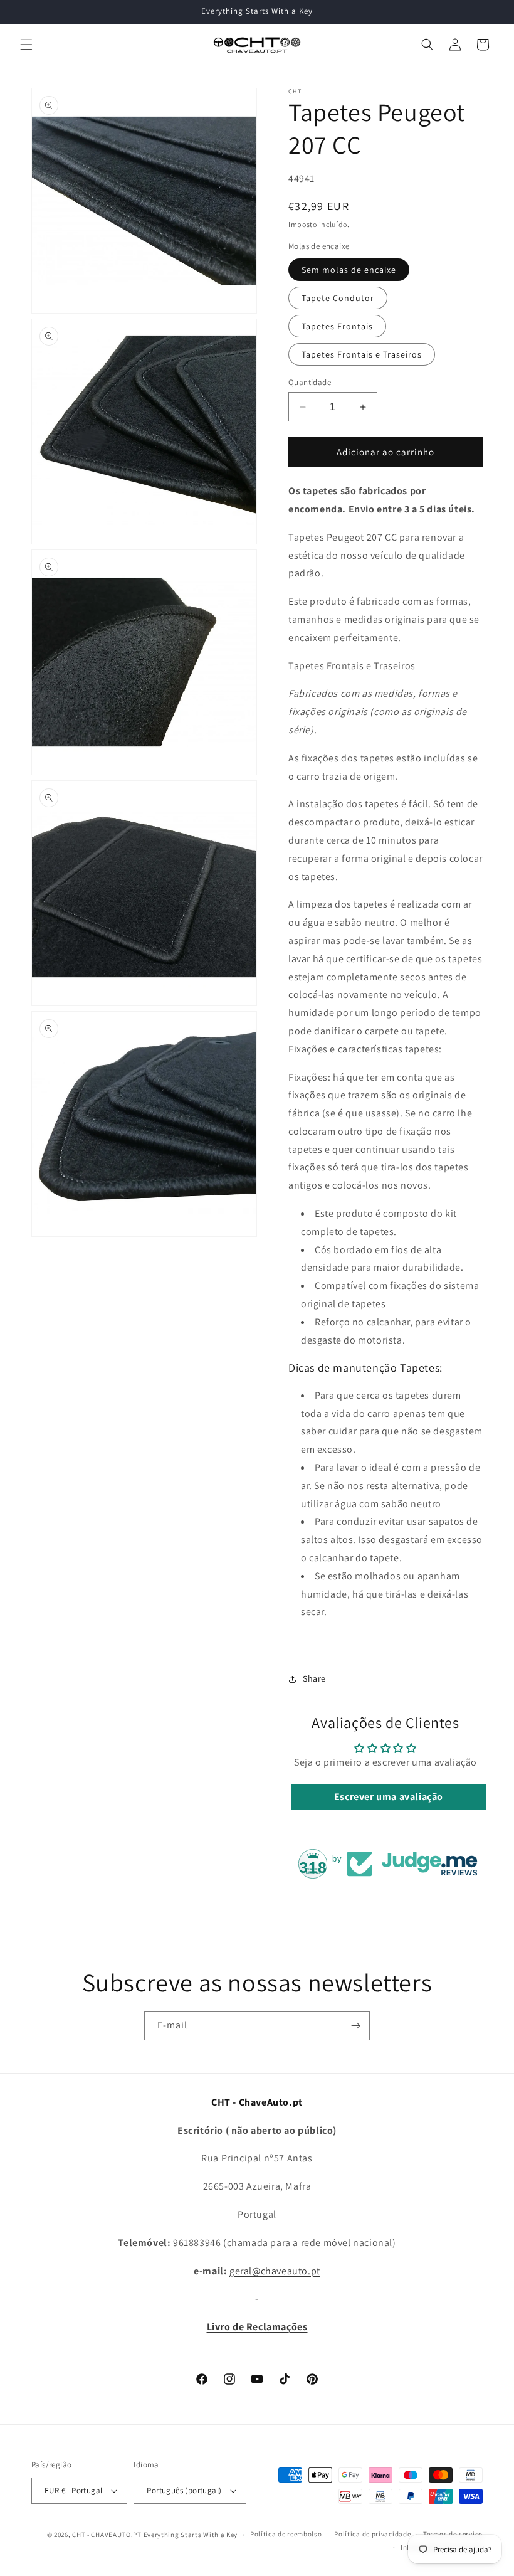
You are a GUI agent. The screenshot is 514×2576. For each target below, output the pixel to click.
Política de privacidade (372, 2534)
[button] (26, 45)
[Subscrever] (355, 2026)
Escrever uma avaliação (389, 1797)
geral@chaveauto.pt (275, 2271)
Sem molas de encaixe (349, 270)
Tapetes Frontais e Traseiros (362, 354)
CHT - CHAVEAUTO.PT (107, 2535)
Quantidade (310, 382)
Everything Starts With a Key (191, 2535)
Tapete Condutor (338, 298)
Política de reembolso (286, 2534)
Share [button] (314, 1678)
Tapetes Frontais (337, 326)
